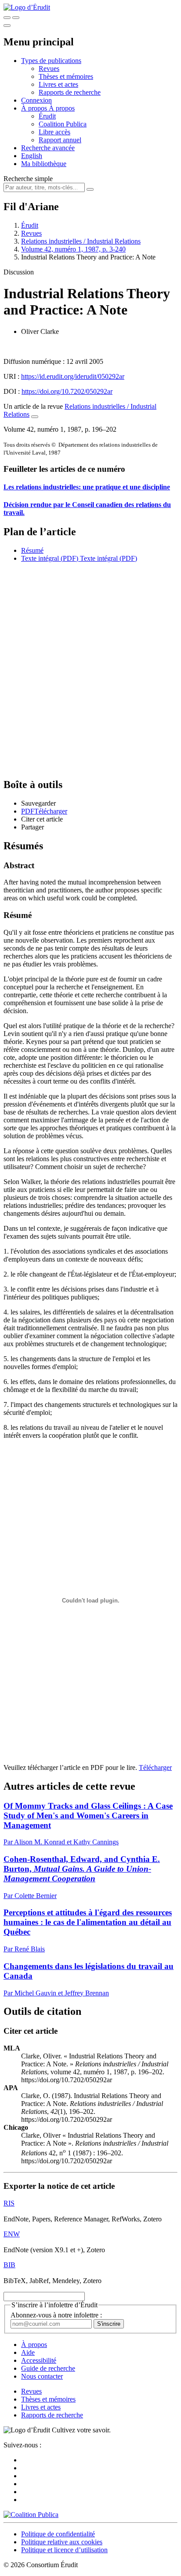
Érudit (47, 116)
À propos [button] (35, 108)
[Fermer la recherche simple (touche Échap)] (16, 18)
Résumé (32, 550)
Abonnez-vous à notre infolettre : (56, 2315)
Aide (28, 2352)
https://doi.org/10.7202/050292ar (67, 391)
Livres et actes (58, 84)
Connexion (36, 100)
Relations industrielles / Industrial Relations (81, 241)
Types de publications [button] (51, 61)
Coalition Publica (63, 124)
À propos (62, 108)
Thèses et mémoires (66, 76)
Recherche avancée (48, 148)
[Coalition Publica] (31, 2515)
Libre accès (54, 132)
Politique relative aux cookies (62, 2542)
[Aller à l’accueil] (27, 7)
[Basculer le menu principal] (7, 26)
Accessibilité (39, 2360)
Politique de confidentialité (58, 2534)
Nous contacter (42, 2376)
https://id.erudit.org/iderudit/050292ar (73, 376)
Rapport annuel (60, 140)
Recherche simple (28, 179)
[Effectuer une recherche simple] (7, 18)
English (32, 156)
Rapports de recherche (70, 92)
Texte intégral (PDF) (50, 558)
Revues (49, 68)
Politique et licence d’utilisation (64, 2550)
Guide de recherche (48, 2368)
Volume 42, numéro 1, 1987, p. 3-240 (73, 249)
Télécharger (155, 1767)
